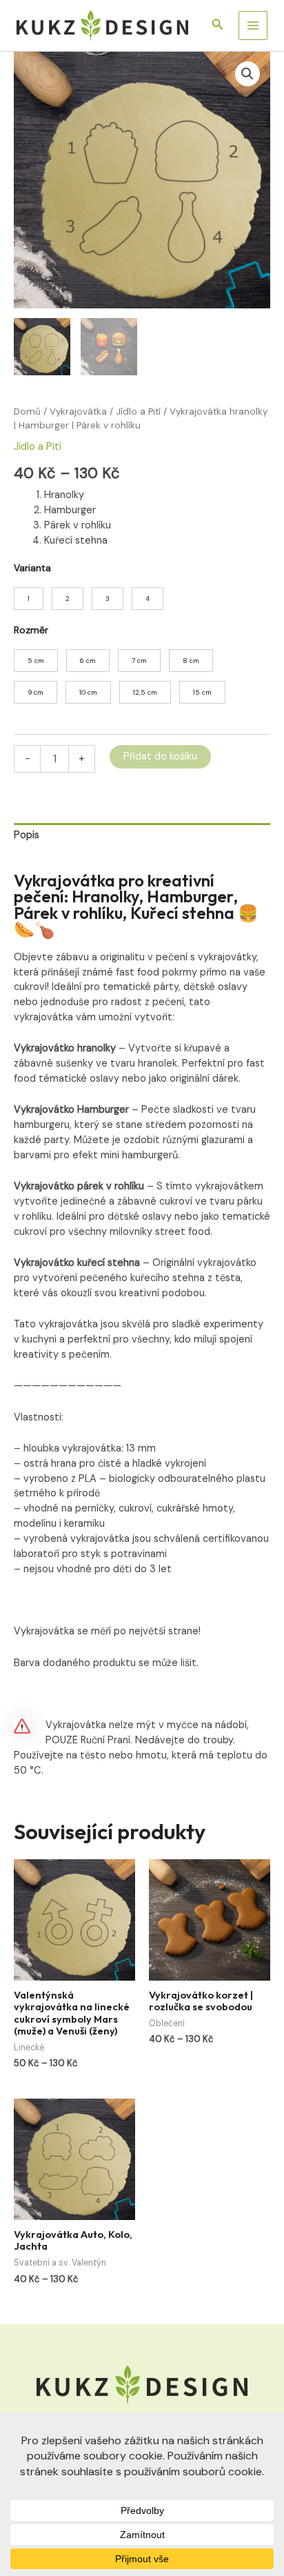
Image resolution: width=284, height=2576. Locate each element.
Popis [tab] (27, 835)
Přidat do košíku (160, 756)
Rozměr (31, 630)
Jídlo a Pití (138, 412)
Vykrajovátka (78, 412)
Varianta (32, 568)
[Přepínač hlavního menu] (253, 26)
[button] (218, 25)
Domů (27, 412)
